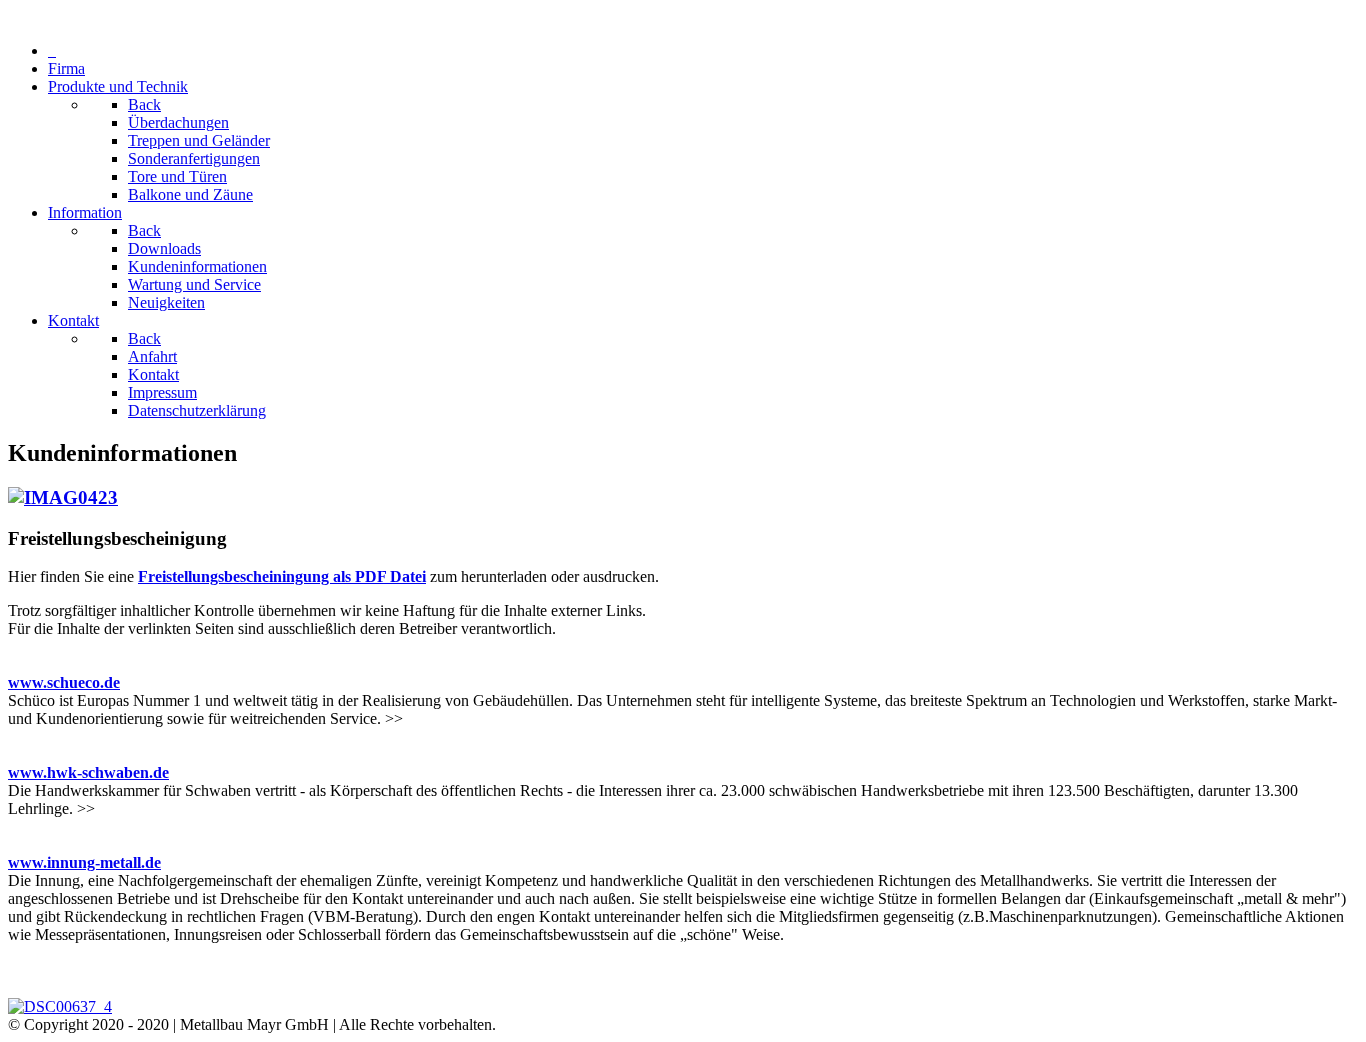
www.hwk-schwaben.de (88, 772)
